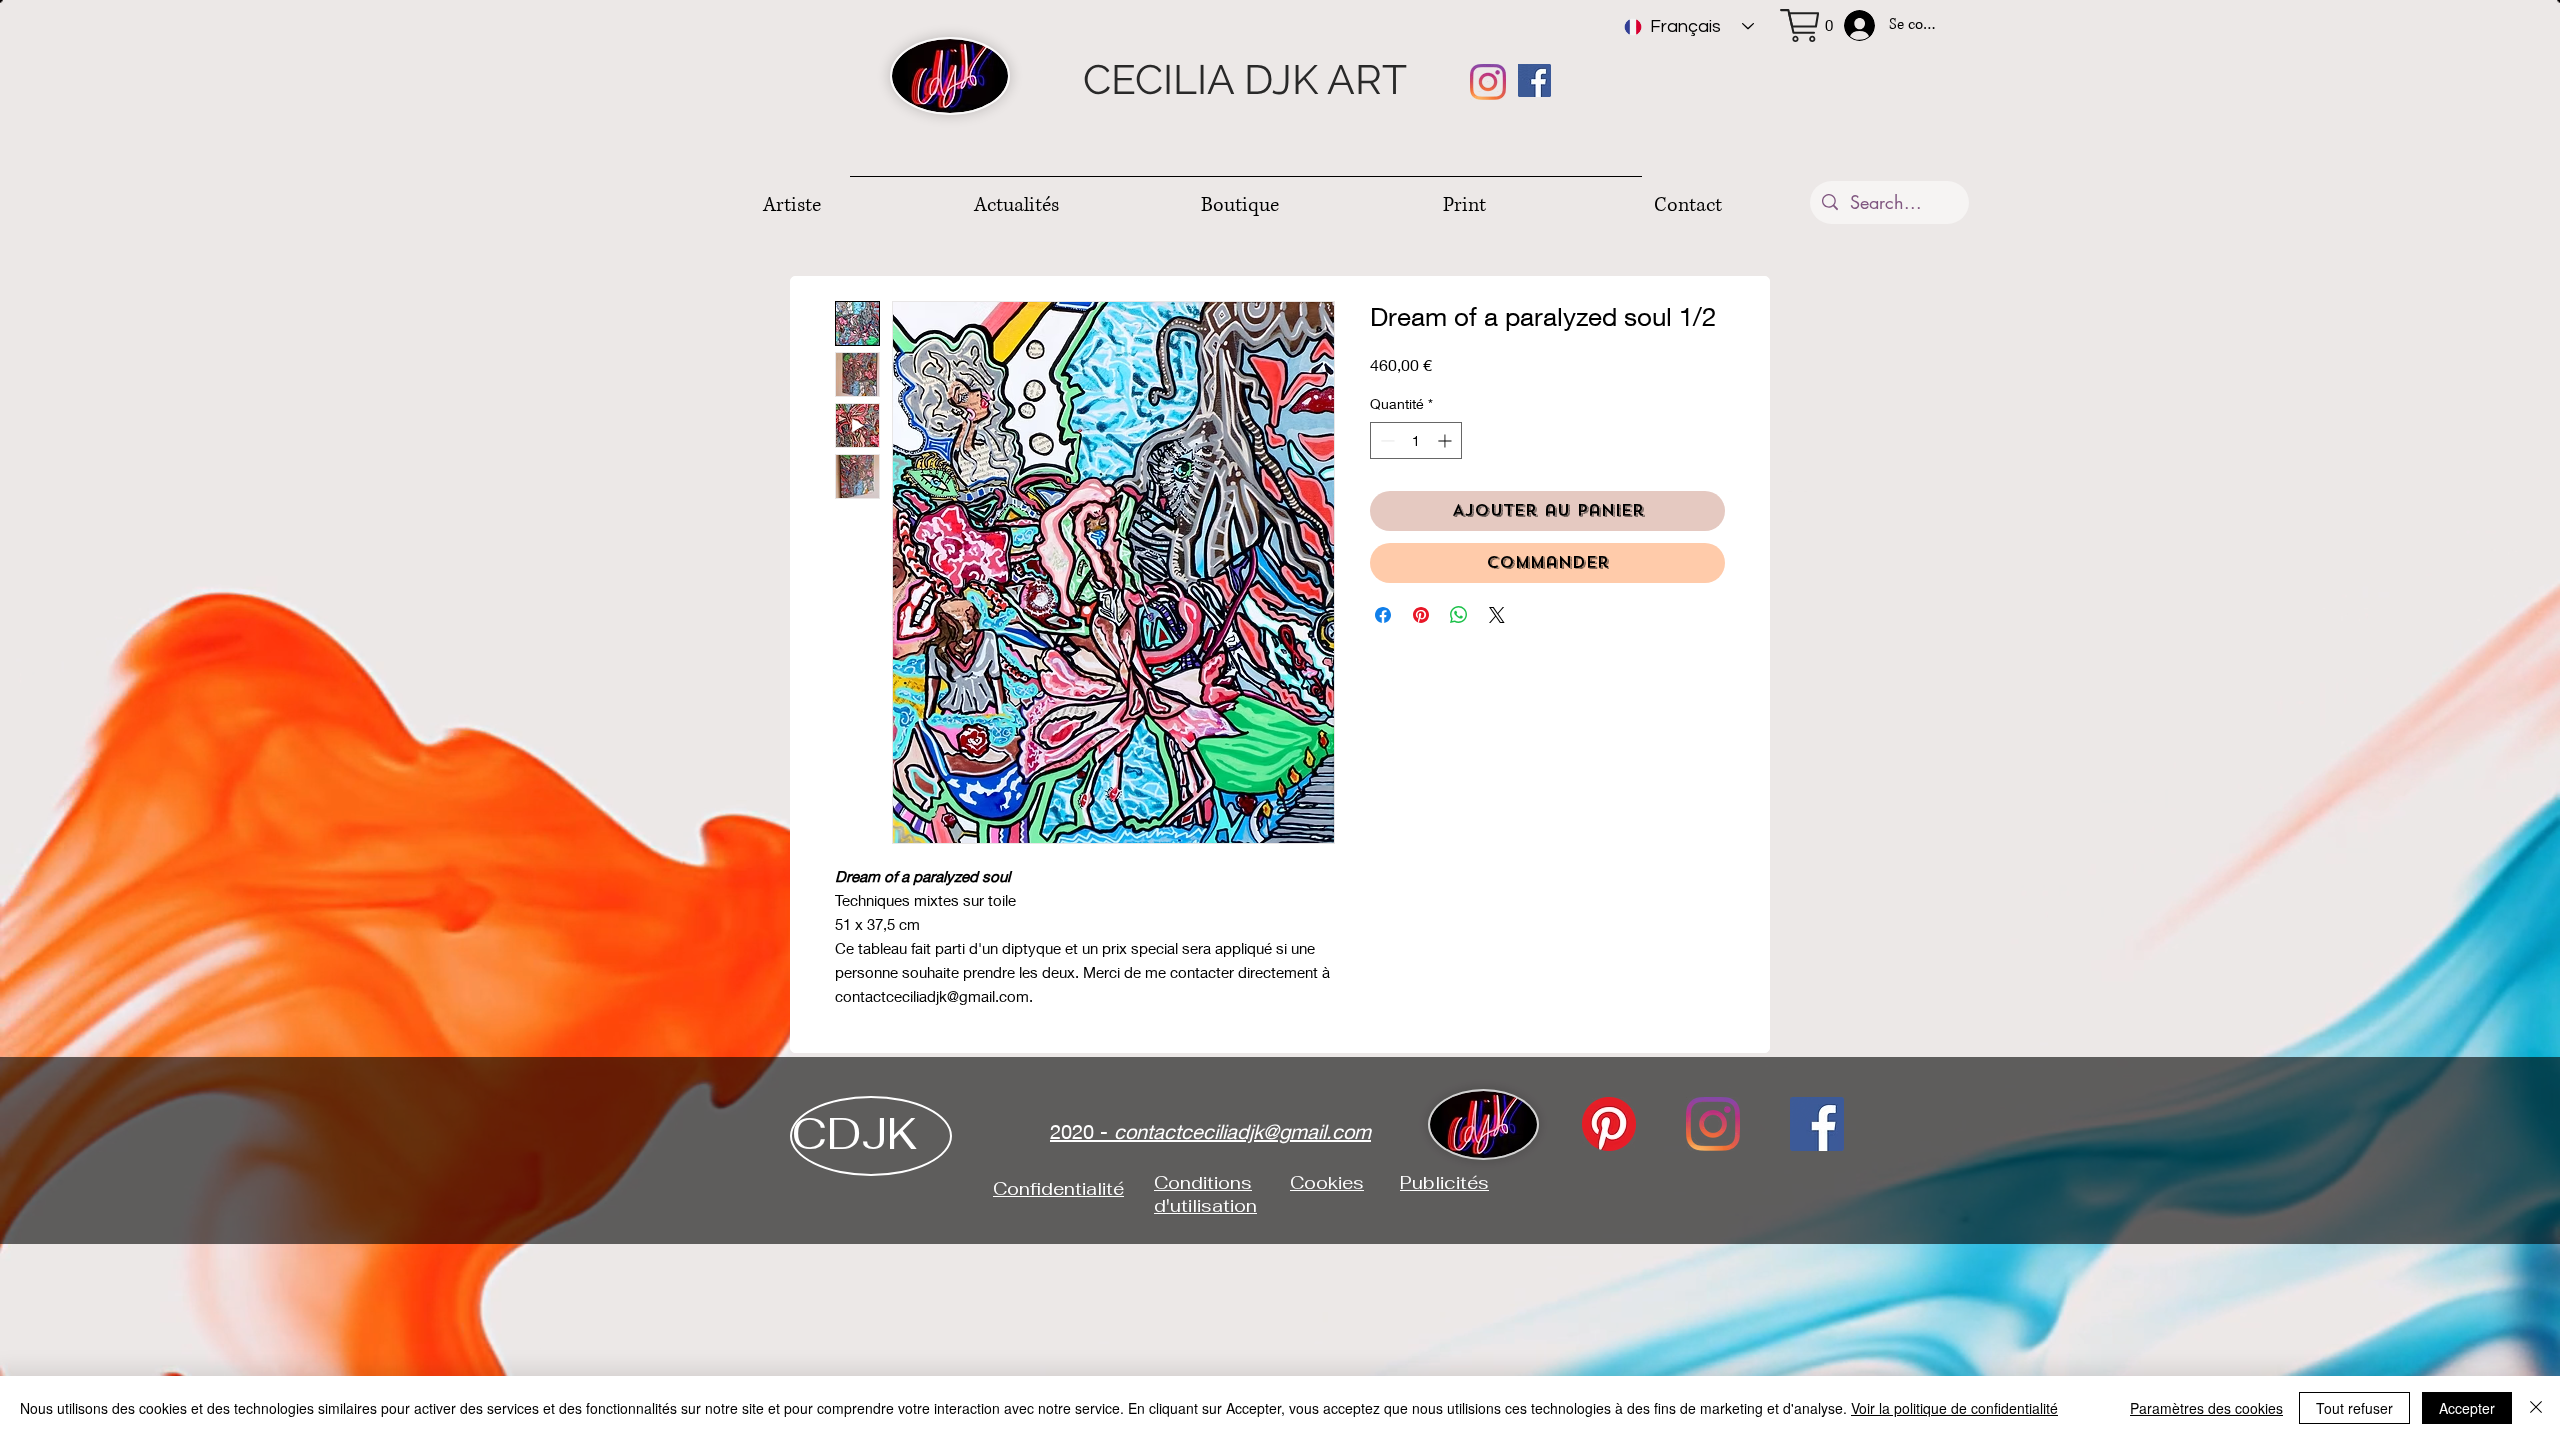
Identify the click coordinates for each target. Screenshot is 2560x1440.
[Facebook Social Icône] (1534, 80)
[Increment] (1446, 440)
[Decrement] (1385, 440)
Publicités (1444, 1182)
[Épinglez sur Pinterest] (1421, 615)
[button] (1816, 25)
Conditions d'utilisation (1205, 1194)
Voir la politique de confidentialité (1954, 1408)
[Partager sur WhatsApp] (1459, 615)
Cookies (1327, 1182)
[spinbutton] (1416, 440)
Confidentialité (1058, 1188)
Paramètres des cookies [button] (2206, 1408)
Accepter (2467, 1408)
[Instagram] (1488, 82)
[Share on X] (1497, 615)
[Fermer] (2536, 1408)
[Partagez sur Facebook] (1383, 615)
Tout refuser (2354, 1408)
